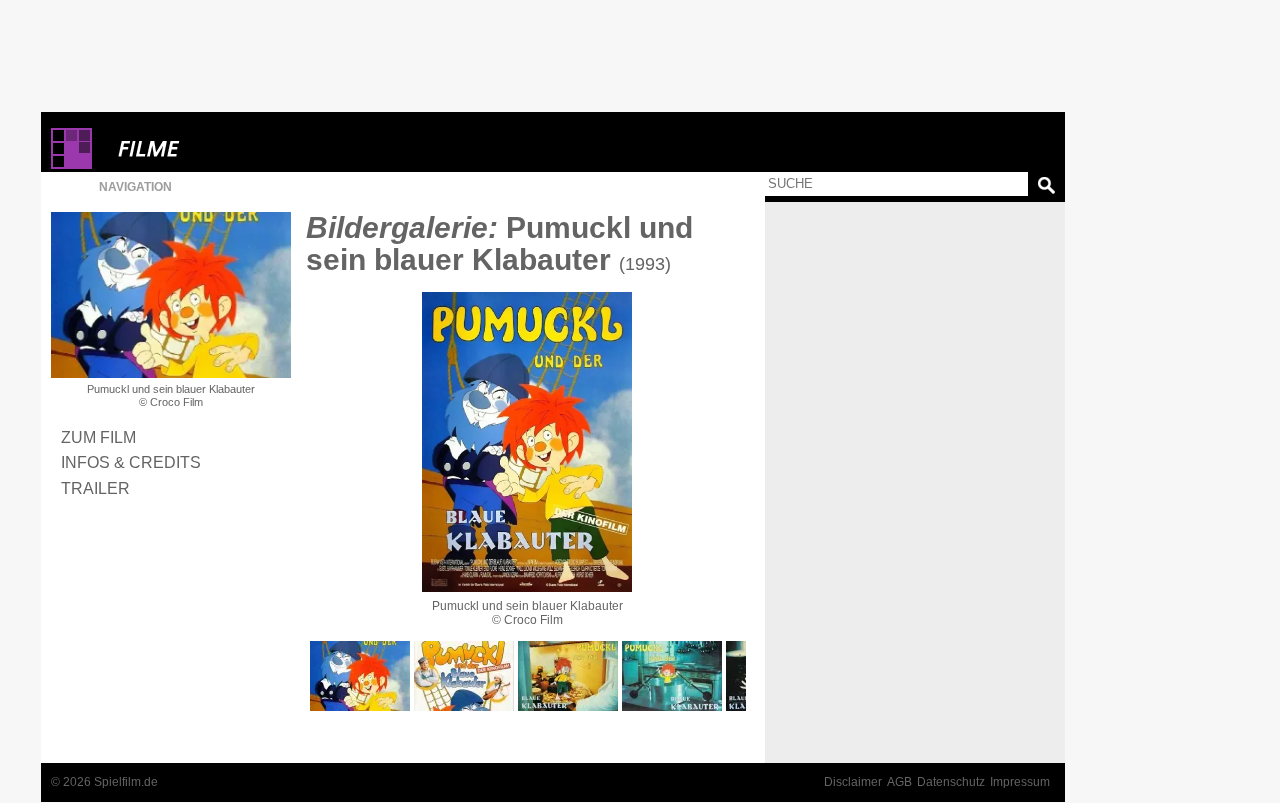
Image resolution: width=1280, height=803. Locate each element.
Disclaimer (853, 782)
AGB (899, 782)
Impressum (1020, 782)
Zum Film (98, 437)
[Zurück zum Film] (171, 295)
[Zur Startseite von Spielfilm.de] (71, 164)
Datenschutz (951, 782)
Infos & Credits (131, 462)
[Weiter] (527, 442)
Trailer (95, 488)
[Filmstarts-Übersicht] (221, 148)
